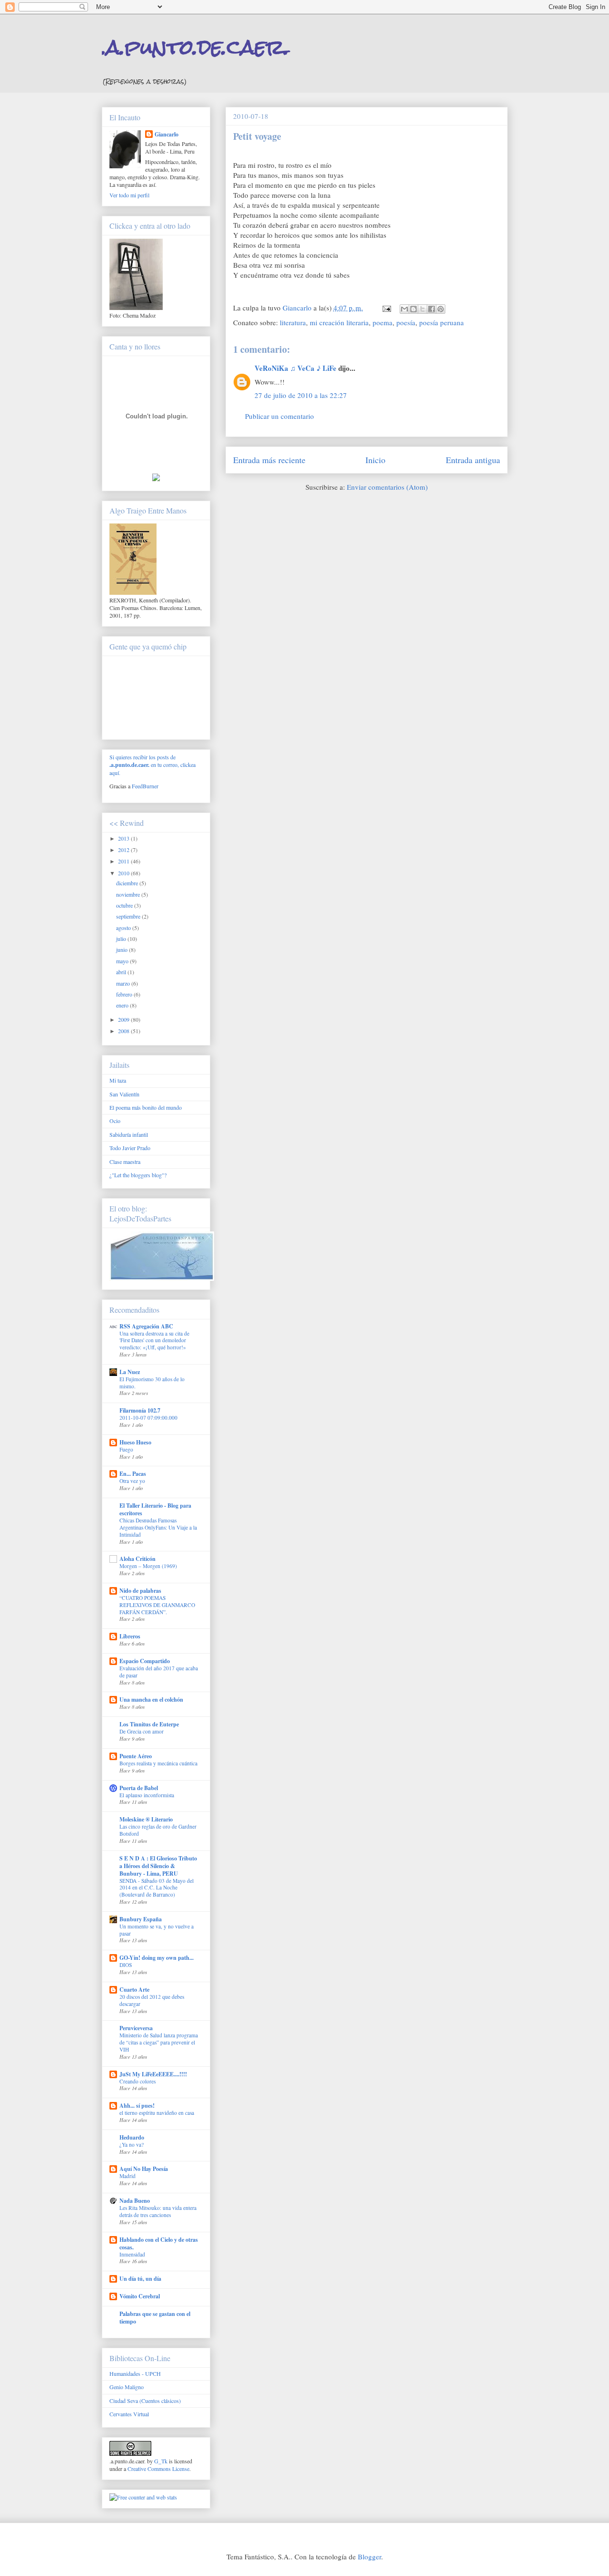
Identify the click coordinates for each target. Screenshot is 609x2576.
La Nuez (130, 1372)
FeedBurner (145, 786)
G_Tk (161, 2461)
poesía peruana (442, 322)
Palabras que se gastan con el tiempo (155, 2318)
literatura (293, 322)
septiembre (129, 916)
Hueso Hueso (135, 1442)
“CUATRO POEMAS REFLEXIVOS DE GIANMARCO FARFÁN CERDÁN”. (157, 1605)
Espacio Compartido (145, 1661)
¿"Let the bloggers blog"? (138, 1175)
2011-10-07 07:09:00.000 (148, 1418)
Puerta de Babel (139, 1788)
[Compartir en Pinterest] (441, 309)
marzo (124, 983)
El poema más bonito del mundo (146, 1107)
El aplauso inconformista (147, 1795)
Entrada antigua (473, 460)
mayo (123, 961)
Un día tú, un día (140, 2279)
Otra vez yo (132, 1481)
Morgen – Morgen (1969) (148, 1566)
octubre (125, 905)
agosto (124, 928)
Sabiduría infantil (129, 1134)
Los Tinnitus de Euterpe (149, 1724)
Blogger (369, 2557)
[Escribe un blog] (413, 309)
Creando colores (138, 2081)
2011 (124, 861)
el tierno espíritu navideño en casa (157, 2113)
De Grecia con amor (142, 1731)
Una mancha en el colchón (151, 1700)
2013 (124, 838)
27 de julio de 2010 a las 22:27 (301, 395)
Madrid (128, 2176)
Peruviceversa (136, 2028)
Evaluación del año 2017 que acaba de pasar (159, 1672)
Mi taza (118, 1080)
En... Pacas (133, 1474)
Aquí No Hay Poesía (144, 2169)
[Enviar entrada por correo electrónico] (386, 308)
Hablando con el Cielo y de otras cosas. (159, 2243)
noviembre (129, 894)
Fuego (126, 1449)
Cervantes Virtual (129, 2414)
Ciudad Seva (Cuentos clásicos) (145, 2401)
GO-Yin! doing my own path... (157, 1958)
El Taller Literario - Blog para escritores (155, 1509)
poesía (406, 322)
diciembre (128, 883)
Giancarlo (167, 134)
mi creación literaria (339, 322)
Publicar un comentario (280, 416)
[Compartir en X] (422, 309)
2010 (124, 873)
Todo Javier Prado (130, 1148)
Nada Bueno (135, 2201)
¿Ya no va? (132, 2145)
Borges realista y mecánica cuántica (158, 1763)
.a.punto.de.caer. (196, 47)
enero (123, 1005)
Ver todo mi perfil (129, 195)
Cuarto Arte (134, 1990)
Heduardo (132, 2137)
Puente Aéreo (136, 1756)
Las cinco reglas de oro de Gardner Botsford (158, 1830)
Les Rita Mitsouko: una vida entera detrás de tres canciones (158, 2211)
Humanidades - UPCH (135, 2373)
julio (122, 939)
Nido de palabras (140, 1591)
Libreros (130, 1636)
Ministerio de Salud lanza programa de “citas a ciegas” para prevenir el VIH (159, 2042)
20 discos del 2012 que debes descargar (152, 2000)
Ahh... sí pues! (137, 2106)
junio (123, 949)
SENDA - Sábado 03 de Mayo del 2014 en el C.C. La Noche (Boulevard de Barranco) (157, 1888)
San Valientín (124, 1094)
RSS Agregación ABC (146, 1326)
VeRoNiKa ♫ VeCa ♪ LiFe (295, 368)
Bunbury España (141, 1919)
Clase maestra (125, 1162)
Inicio (375, 460)
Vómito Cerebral (140, 2296)
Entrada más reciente (269, 460)
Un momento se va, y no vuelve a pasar (157, 1930)
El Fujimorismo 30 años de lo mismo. (152, 1383)
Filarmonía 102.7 (140, 1410)
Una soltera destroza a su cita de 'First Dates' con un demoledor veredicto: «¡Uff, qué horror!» (154, 1341)
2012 (124, 850)
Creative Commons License (158, 2469)
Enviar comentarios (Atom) (387, 487)
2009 (124, 1019)
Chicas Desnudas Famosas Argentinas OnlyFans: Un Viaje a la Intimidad (158, 1527)
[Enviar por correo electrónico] (404, 309)
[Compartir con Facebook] (432, 309)
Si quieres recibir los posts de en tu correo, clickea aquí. (152, 765)
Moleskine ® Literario (146, 1819)
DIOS (126, 1965)
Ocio (115, 1121)
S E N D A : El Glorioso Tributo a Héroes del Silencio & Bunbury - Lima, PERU (158, 1866)
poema (383, 322)
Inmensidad (132, 2254)
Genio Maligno (127, 2387)
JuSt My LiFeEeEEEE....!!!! (153, 2074)
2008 (124, 1031)
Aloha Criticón (138, 1559)
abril (122, 972)
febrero (125, 994)
